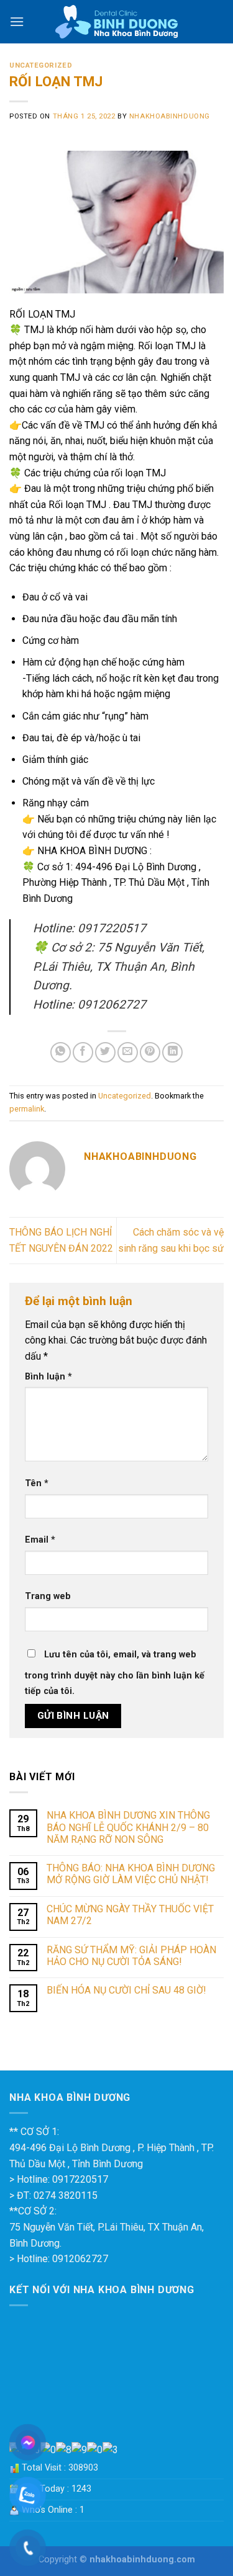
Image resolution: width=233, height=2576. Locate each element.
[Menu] (17, 21)
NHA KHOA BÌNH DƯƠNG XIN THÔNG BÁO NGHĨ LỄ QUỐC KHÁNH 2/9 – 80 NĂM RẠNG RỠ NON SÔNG (128, 1827)
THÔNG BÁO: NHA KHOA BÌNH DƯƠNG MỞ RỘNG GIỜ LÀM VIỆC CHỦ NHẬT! (131, 1874)
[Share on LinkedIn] (172, 1052)
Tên (37, 1483)
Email (40, 1540)
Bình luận (48, 1377)
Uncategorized (41, 65)
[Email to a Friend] (128, 1052)
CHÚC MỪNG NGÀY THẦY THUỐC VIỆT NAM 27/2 (130, 1915)
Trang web (48, 1596)
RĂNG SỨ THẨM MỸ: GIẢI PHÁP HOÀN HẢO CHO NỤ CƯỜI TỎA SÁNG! (131, 1956)
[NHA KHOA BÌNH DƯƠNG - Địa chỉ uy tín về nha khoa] (116, 22)
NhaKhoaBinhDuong (170, 116)
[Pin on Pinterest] (150, 1052)
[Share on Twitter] (105, 1052)
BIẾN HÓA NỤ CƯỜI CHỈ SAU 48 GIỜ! (126, 1990)
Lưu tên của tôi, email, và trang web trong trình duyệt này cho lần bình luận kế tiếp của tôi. (115, 1673)
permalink (27, 1109)
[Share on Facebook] (83, 1052)
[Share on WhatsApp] (61, 1052)
